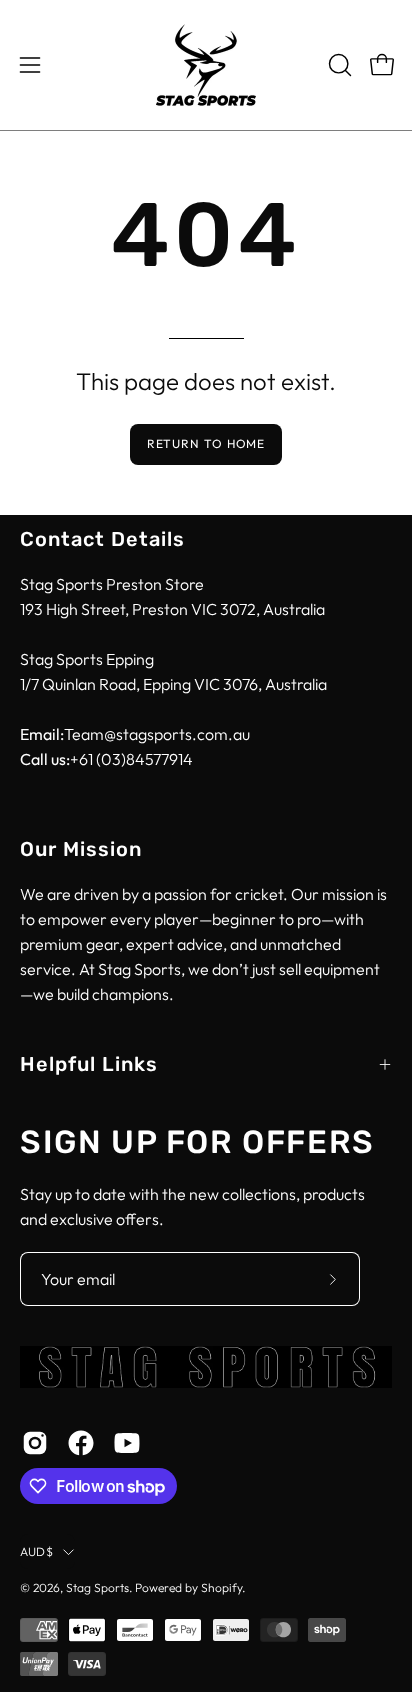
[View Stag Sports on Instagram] (35, 1443)
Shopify (221, 1587)
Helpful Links (89, 1064)
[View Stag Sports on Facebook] (81, 1443)
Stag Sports (97, 1587)
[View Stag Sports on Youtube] (127, 1443)
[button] (338, 65)
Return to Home (206, 443)
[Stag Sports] (206, 65)
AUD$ (36, 1551)
